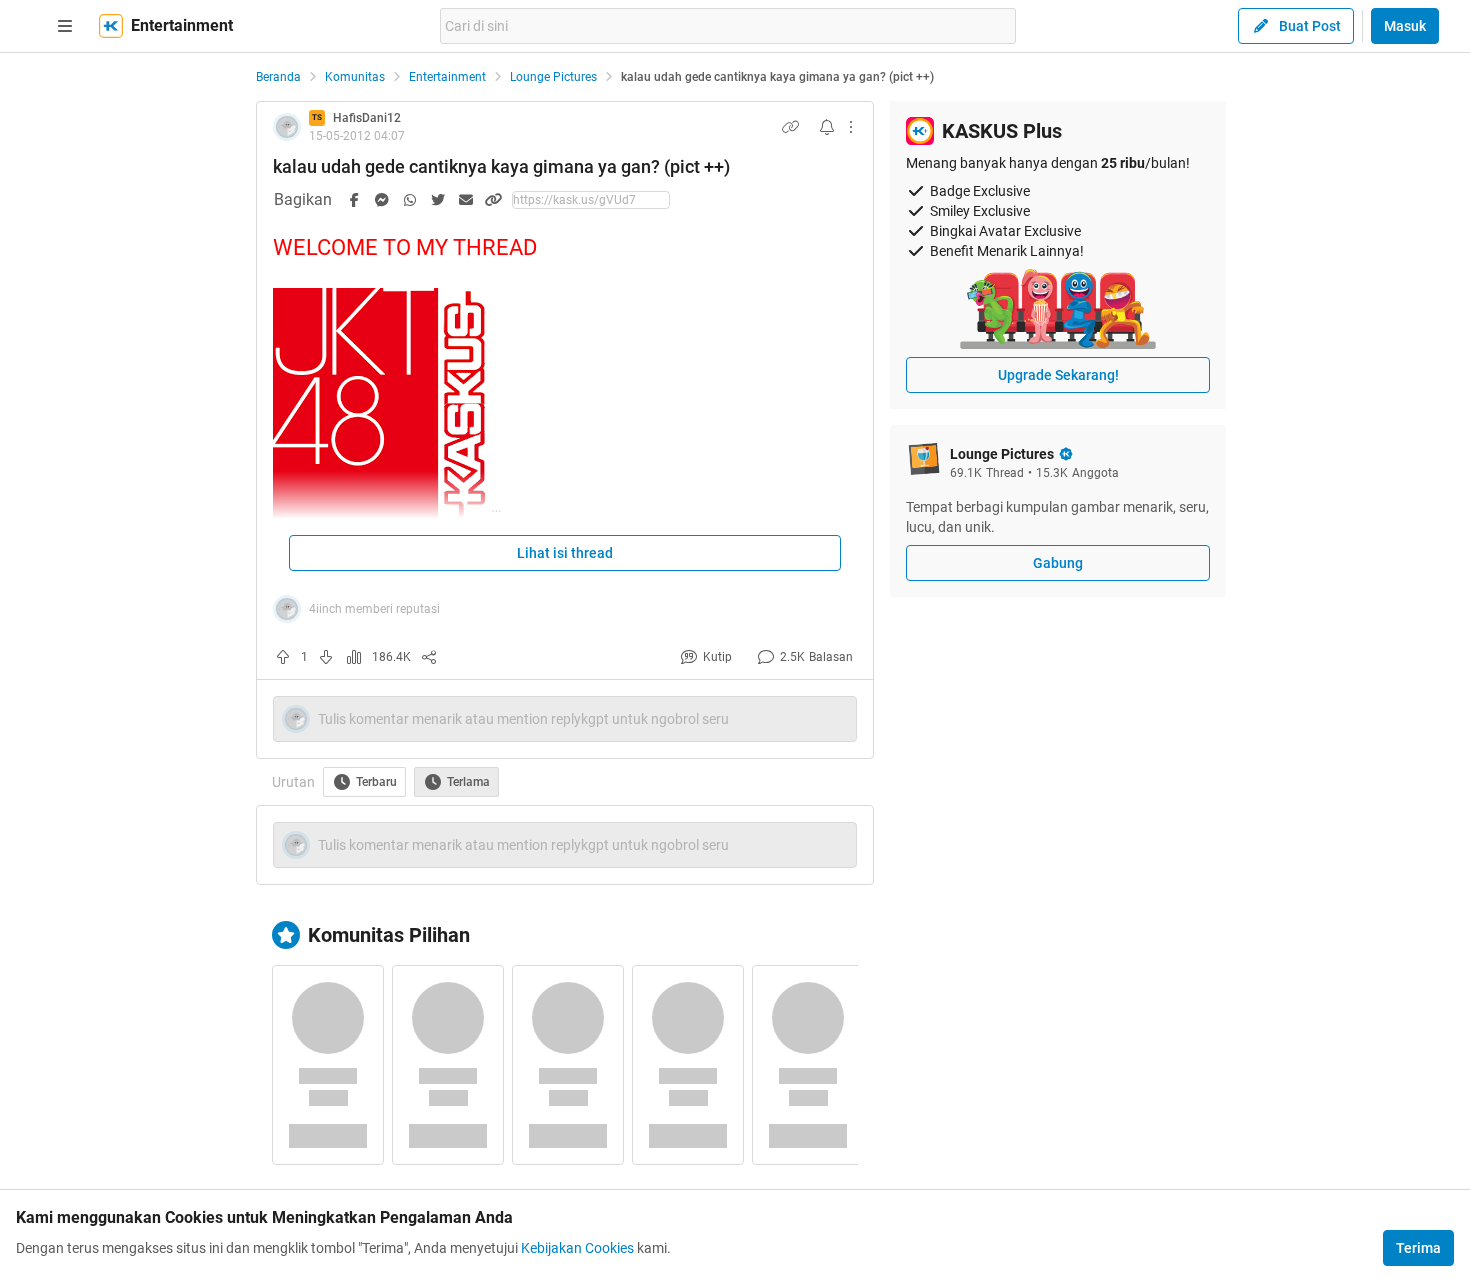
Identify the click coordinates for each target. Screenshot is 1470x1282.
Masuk (1405, 26)
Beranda (278, 77)
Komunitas (355, 77)
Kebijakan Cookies (577, 1248)
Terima (1418, 1248)
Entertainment (447, 77)
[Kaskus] (111, 26)
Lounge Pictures (553, 77)
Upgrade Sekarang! (1058, 375)
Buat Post (1310, 26)
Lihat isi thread (565, 553)
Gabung (1058, 563)
